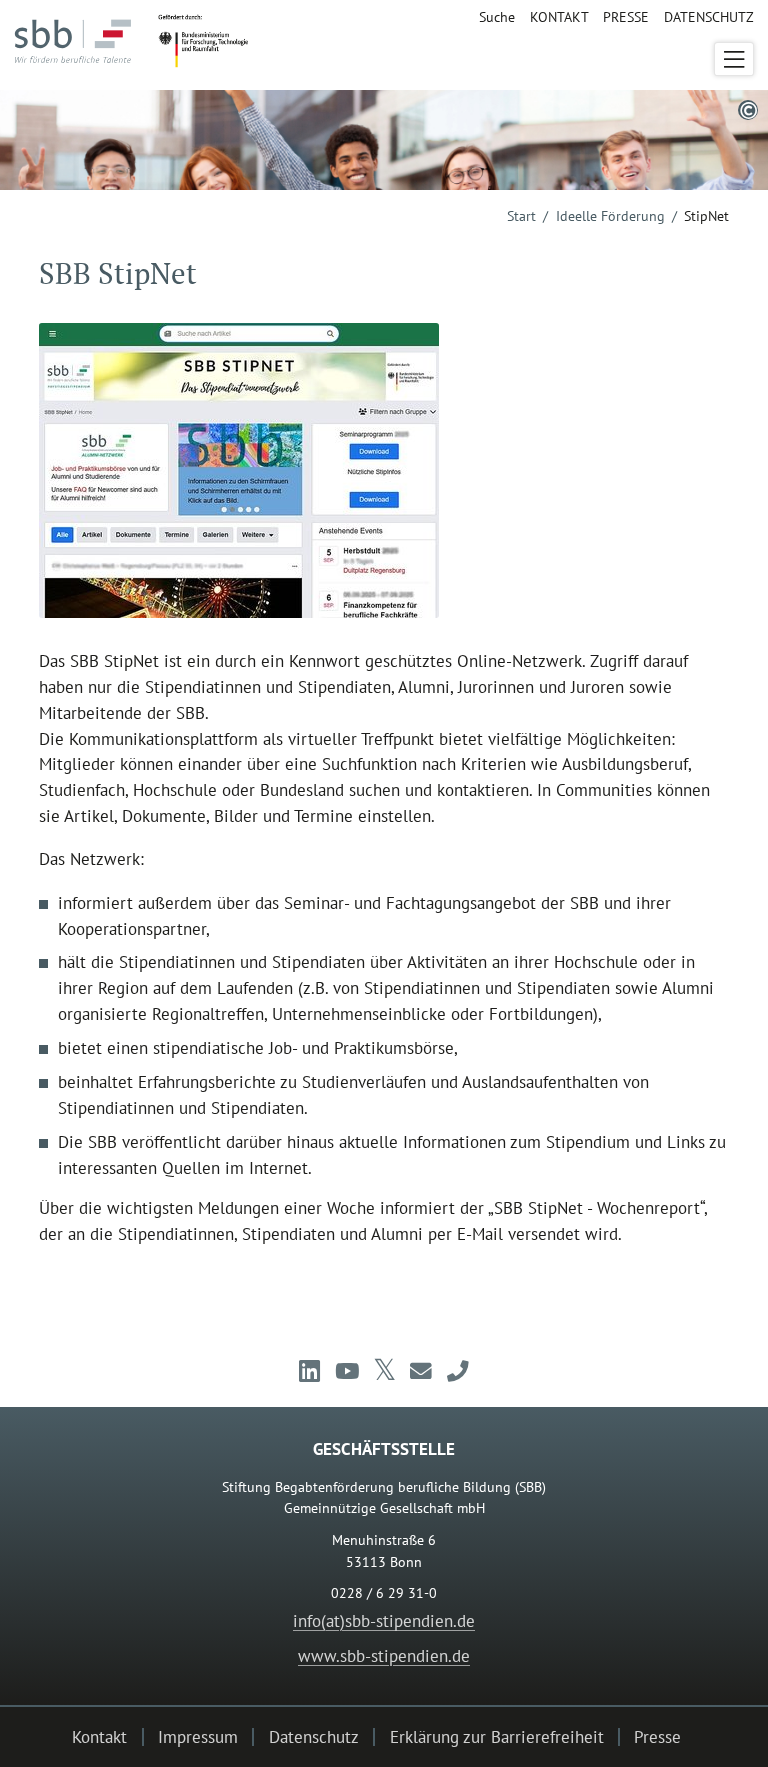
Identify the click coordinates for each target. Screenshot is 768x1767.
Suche (497, 17)
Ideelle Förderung (610, 215)
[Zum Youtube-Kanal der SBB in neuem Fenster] (346, 1371)
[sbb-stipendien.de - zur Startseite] (78, 48)
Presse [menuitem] (626, 17)
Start (521, 215)
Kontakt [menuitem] (559, 17)
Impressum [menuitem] (198, 1736)
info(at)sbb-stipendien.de (384, 1620)
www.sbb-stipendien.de (384, 1655)
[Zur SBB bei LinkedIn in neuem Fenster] (309, 1371)
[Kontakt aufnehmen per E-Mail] (421, 1371)
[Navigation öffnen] (733, 59)
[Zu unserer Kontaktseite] (458, 1371)
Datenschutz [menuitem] (708, 17)
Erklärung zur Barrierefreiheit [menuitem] (497, 1736)
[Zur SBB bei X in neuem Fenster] (384, 1371)
